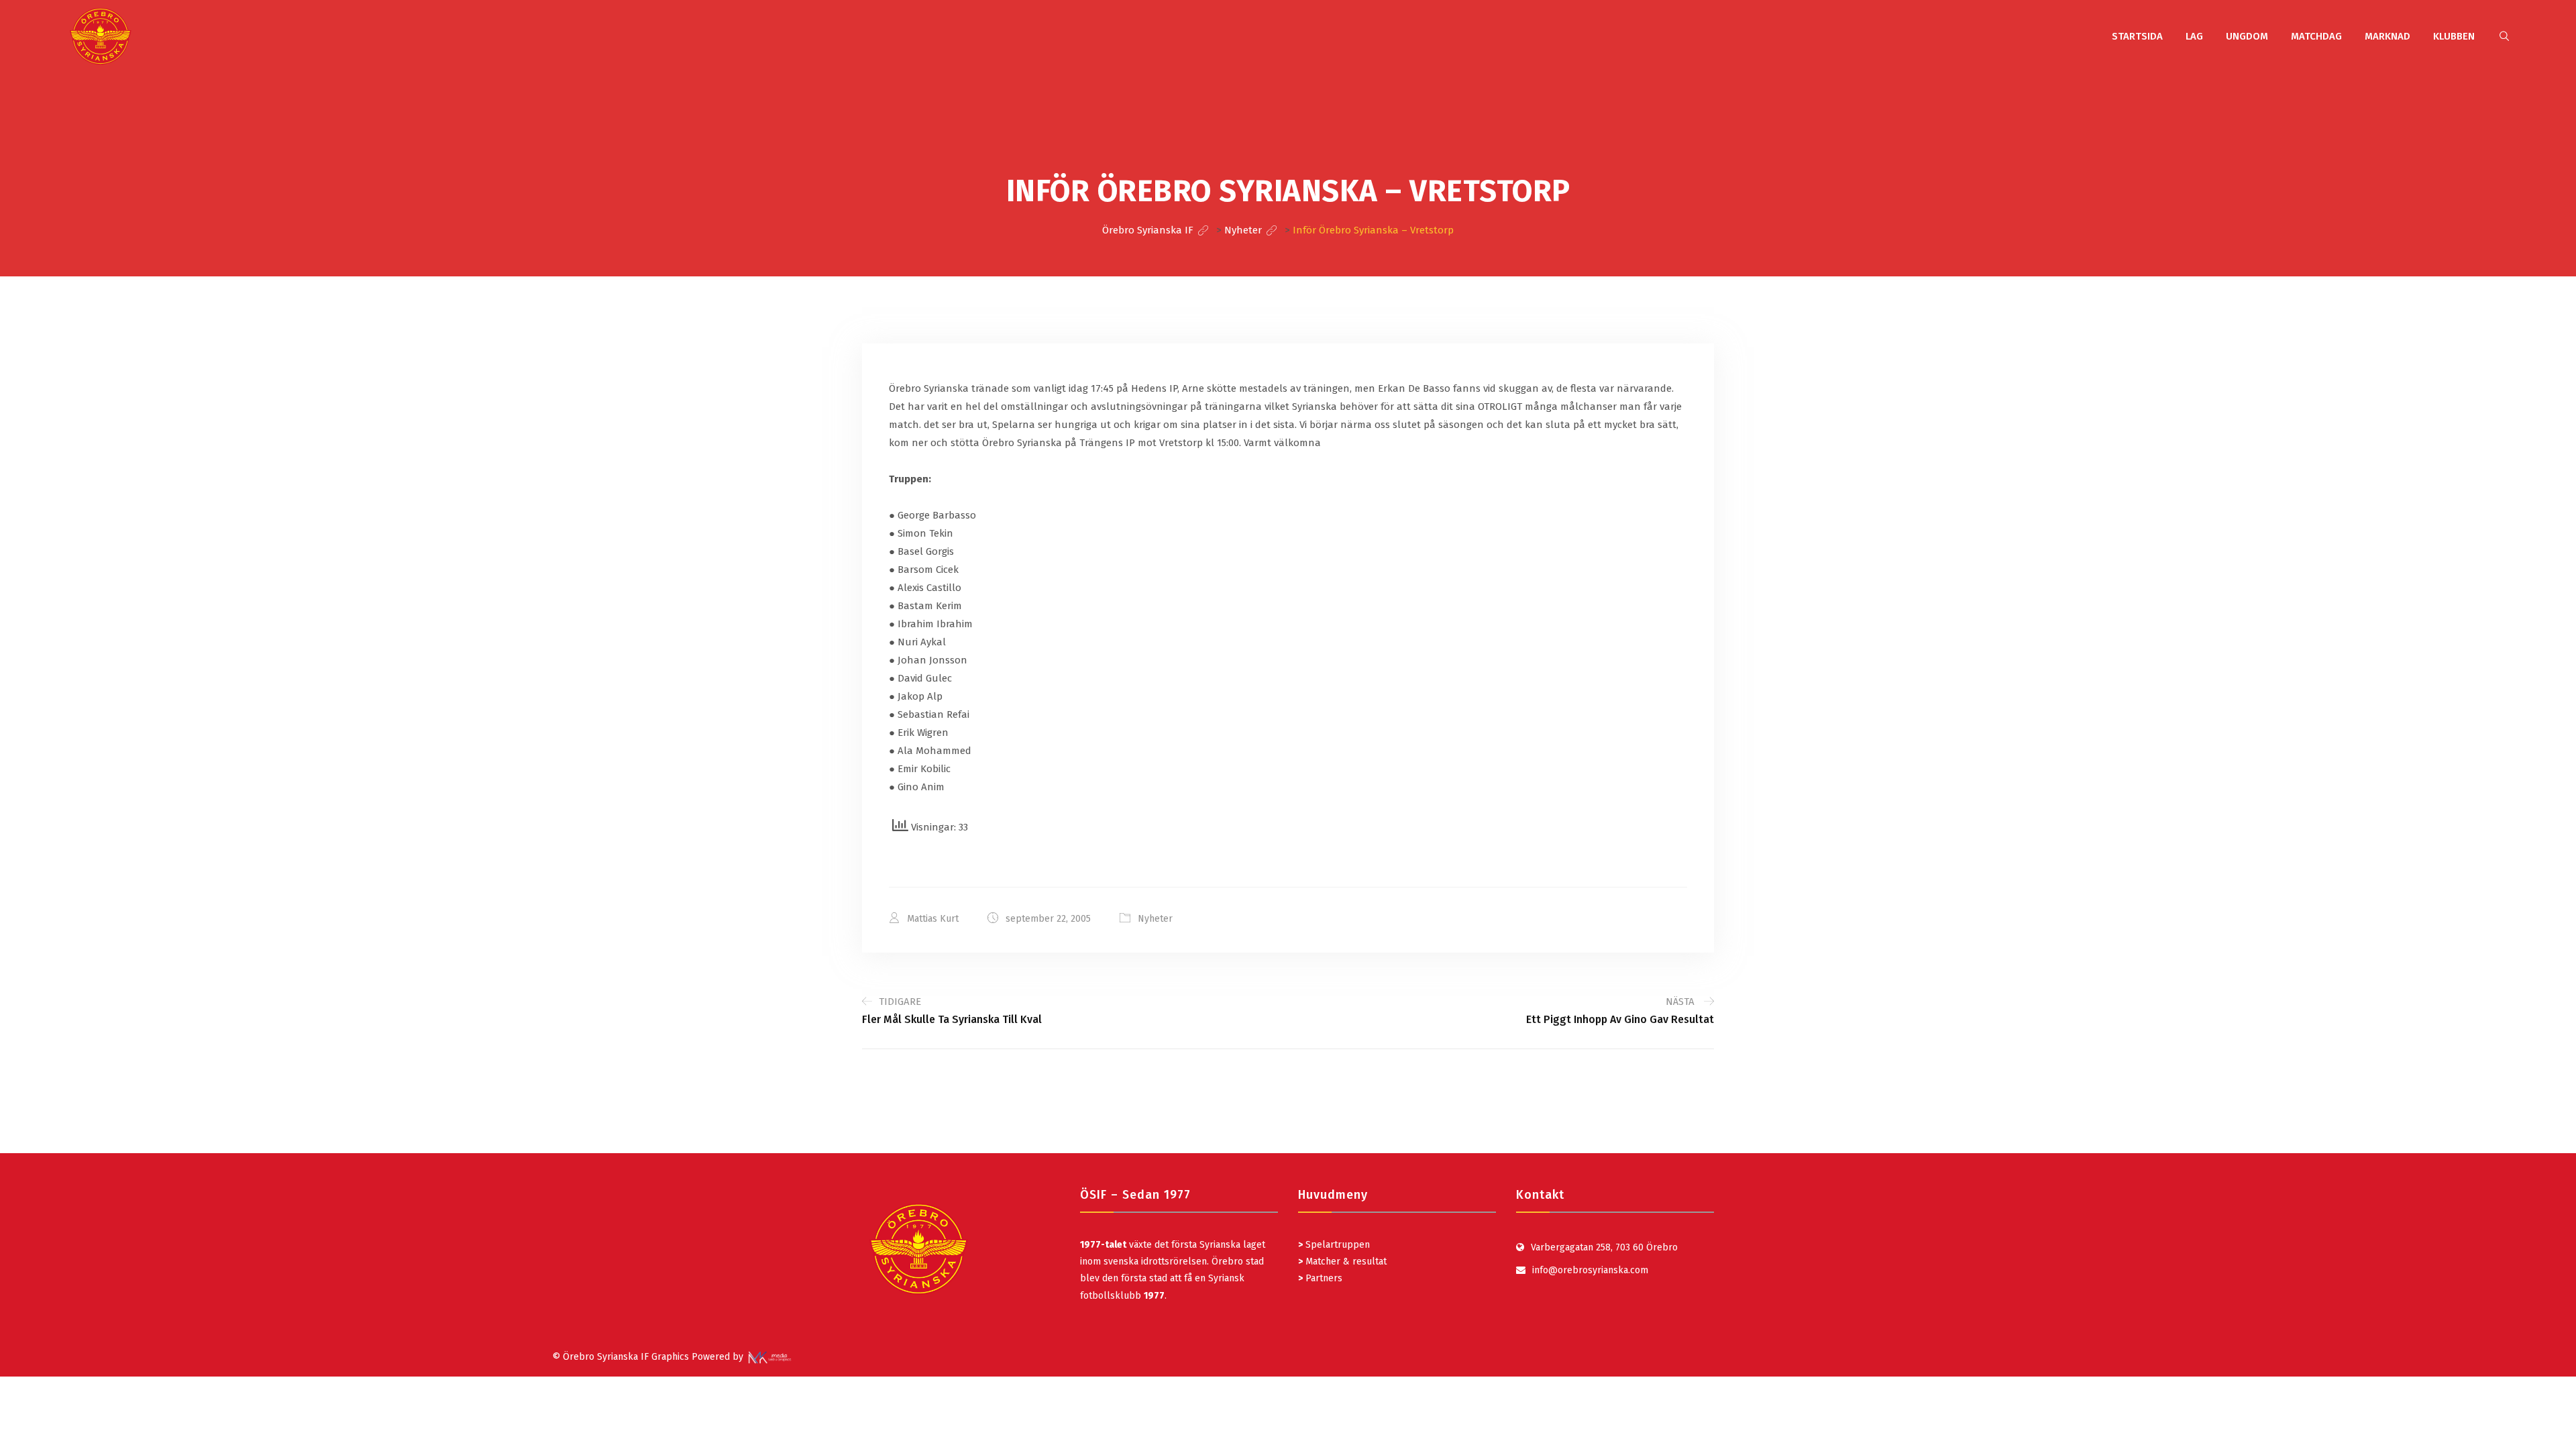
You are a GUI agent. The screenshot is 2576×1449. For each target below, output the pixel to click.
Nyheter (1155, 919)
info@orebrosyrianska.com (1590, 1270)
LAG (2194, 36)
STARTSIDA (2137, 36)
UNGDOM (2247, 36)
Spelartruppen (1336, 1245)
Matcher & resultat (1342, 1262)
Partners (1320, 1278)
